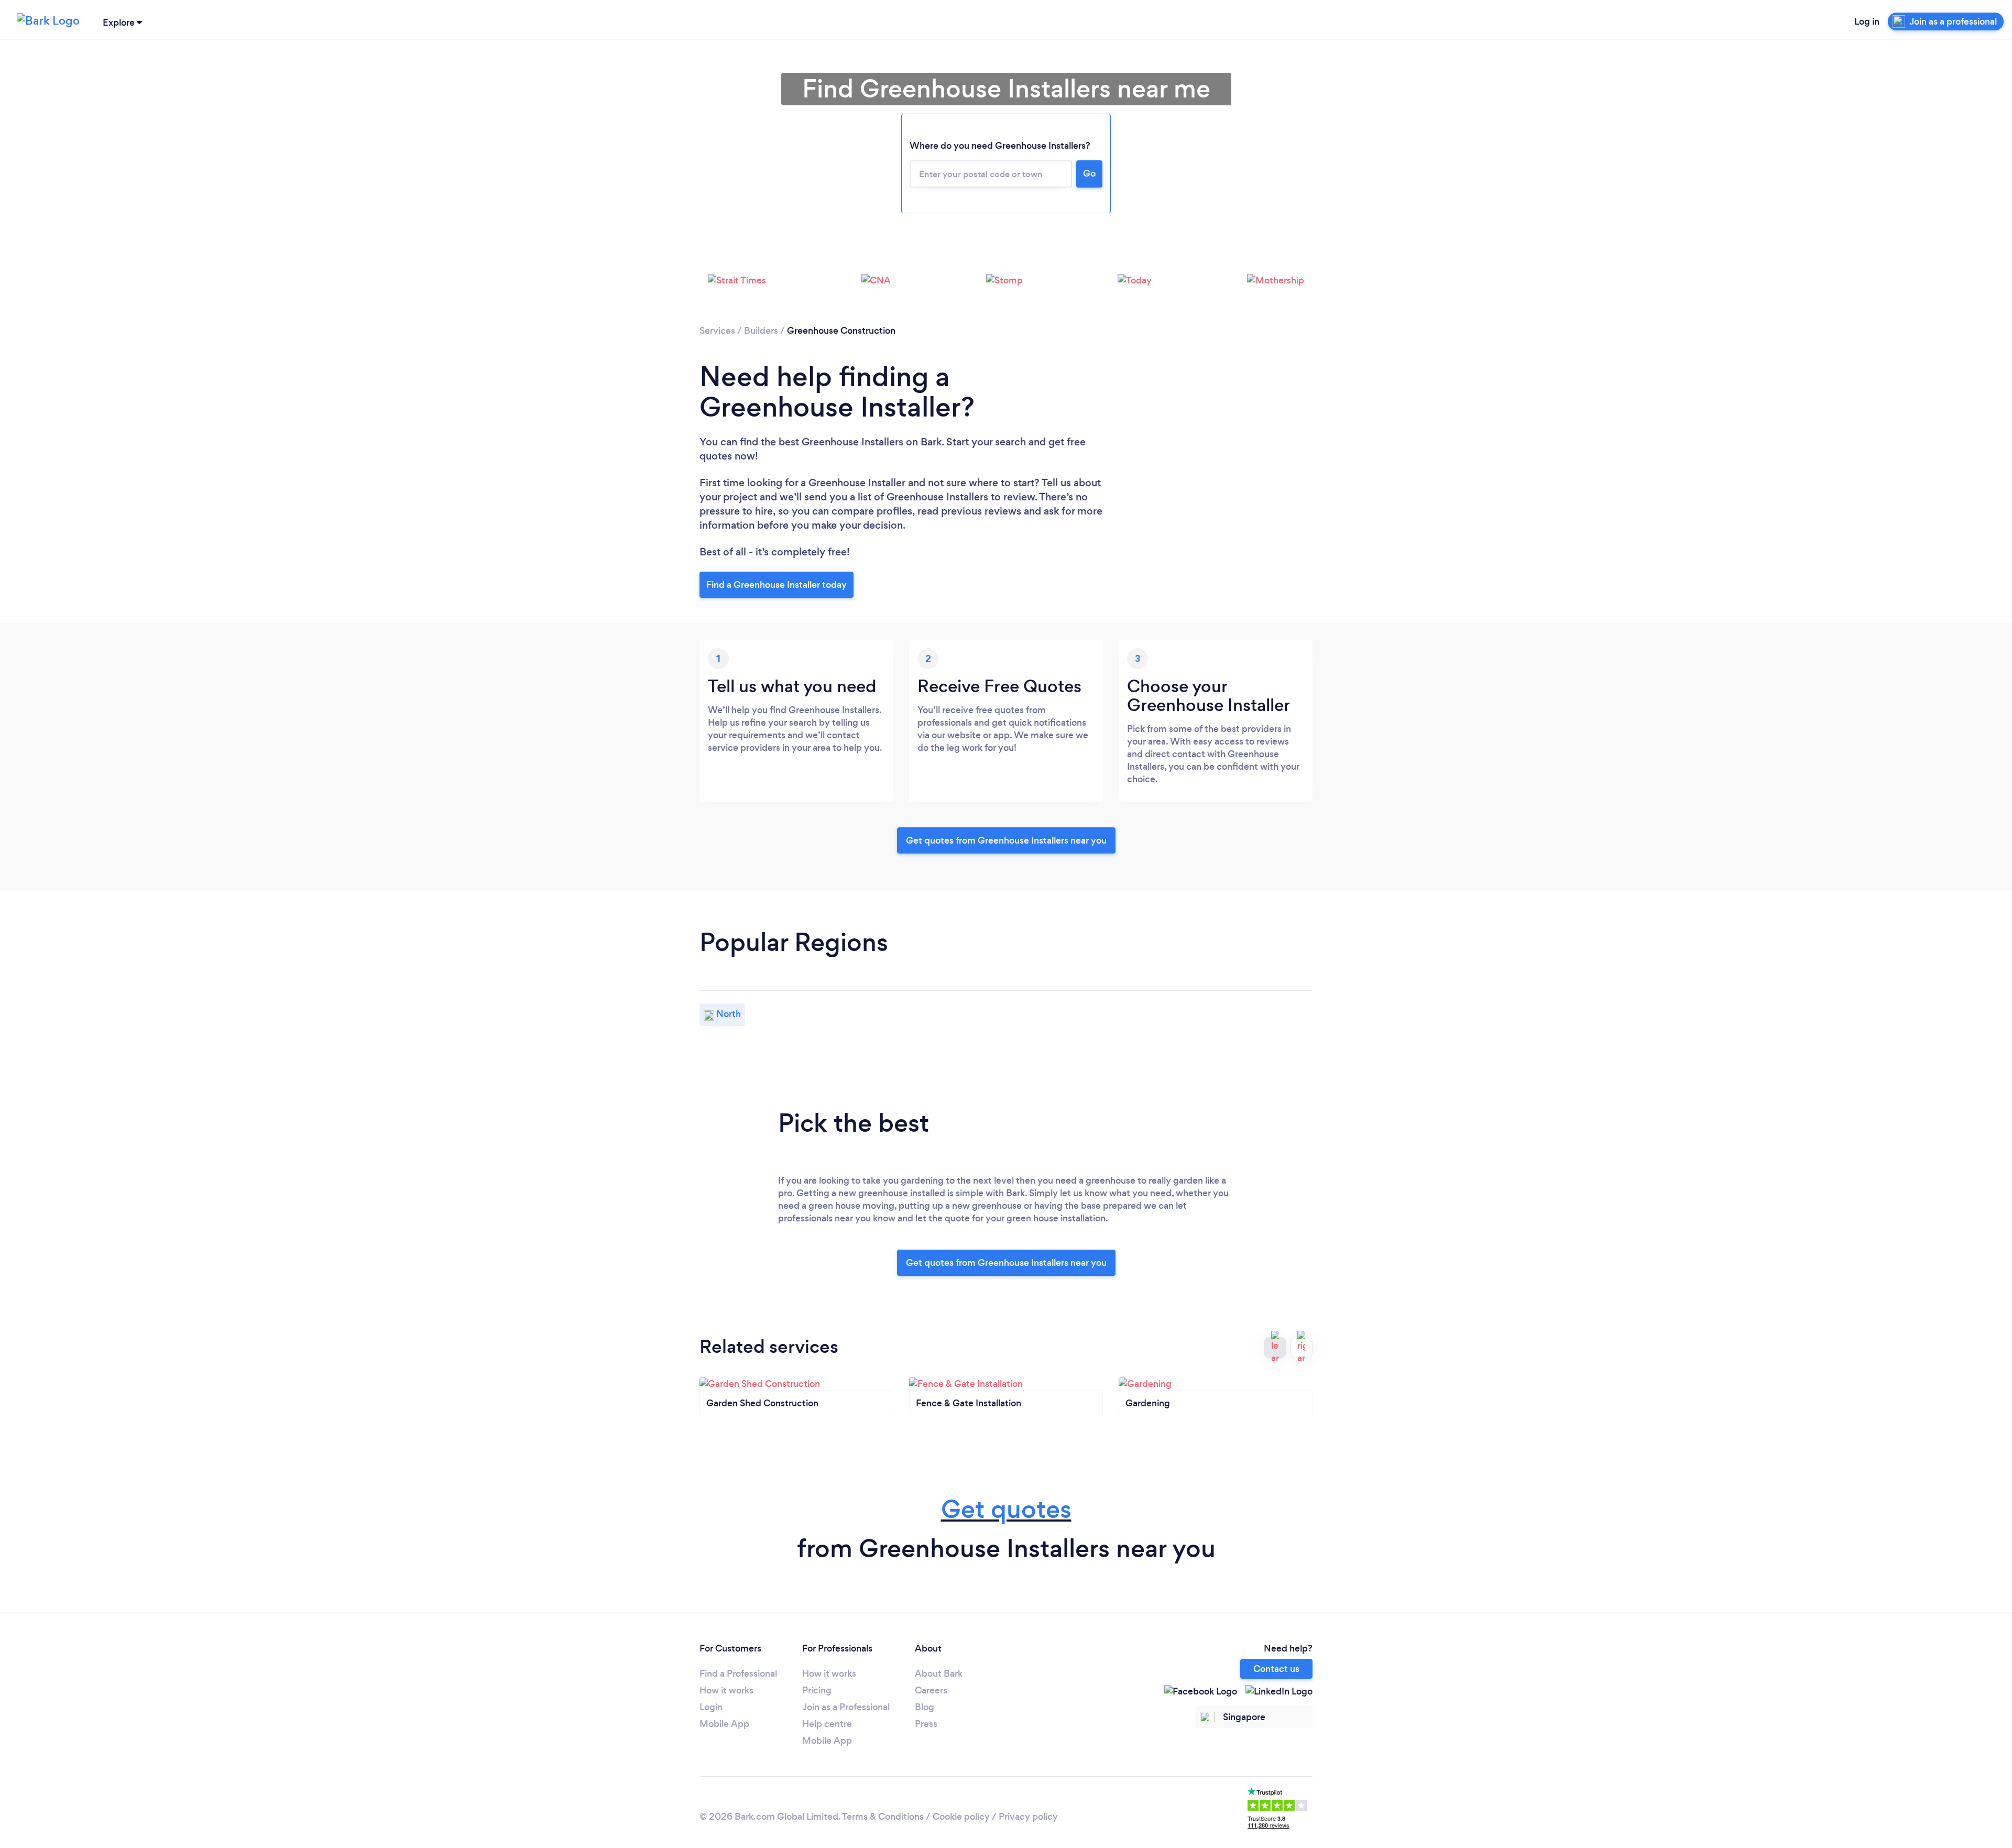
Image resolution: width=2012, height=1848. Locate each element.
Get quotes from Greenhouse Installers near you (1006, 840)
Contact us (1276, 1669)
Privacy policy (1028, 1817)
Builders (761, 331)
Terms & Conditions (883, 1817)
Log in (1867, 21)
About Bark (939, 1674)
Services (717, 331)
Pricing (817, 1690)
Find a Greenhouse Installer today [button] (777, 585)
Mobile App (724, 1724)
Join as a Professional (846, 1707)
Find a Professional (738, 1674)
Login (711, 1707)
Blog (925, 1707)
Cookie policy (961, 1817)
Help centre (827, 1724)
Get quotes (1006, 1509)
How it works (726, 1690)
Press (926, 1724)
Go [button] (1089, 173)
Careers (931, 1690)
